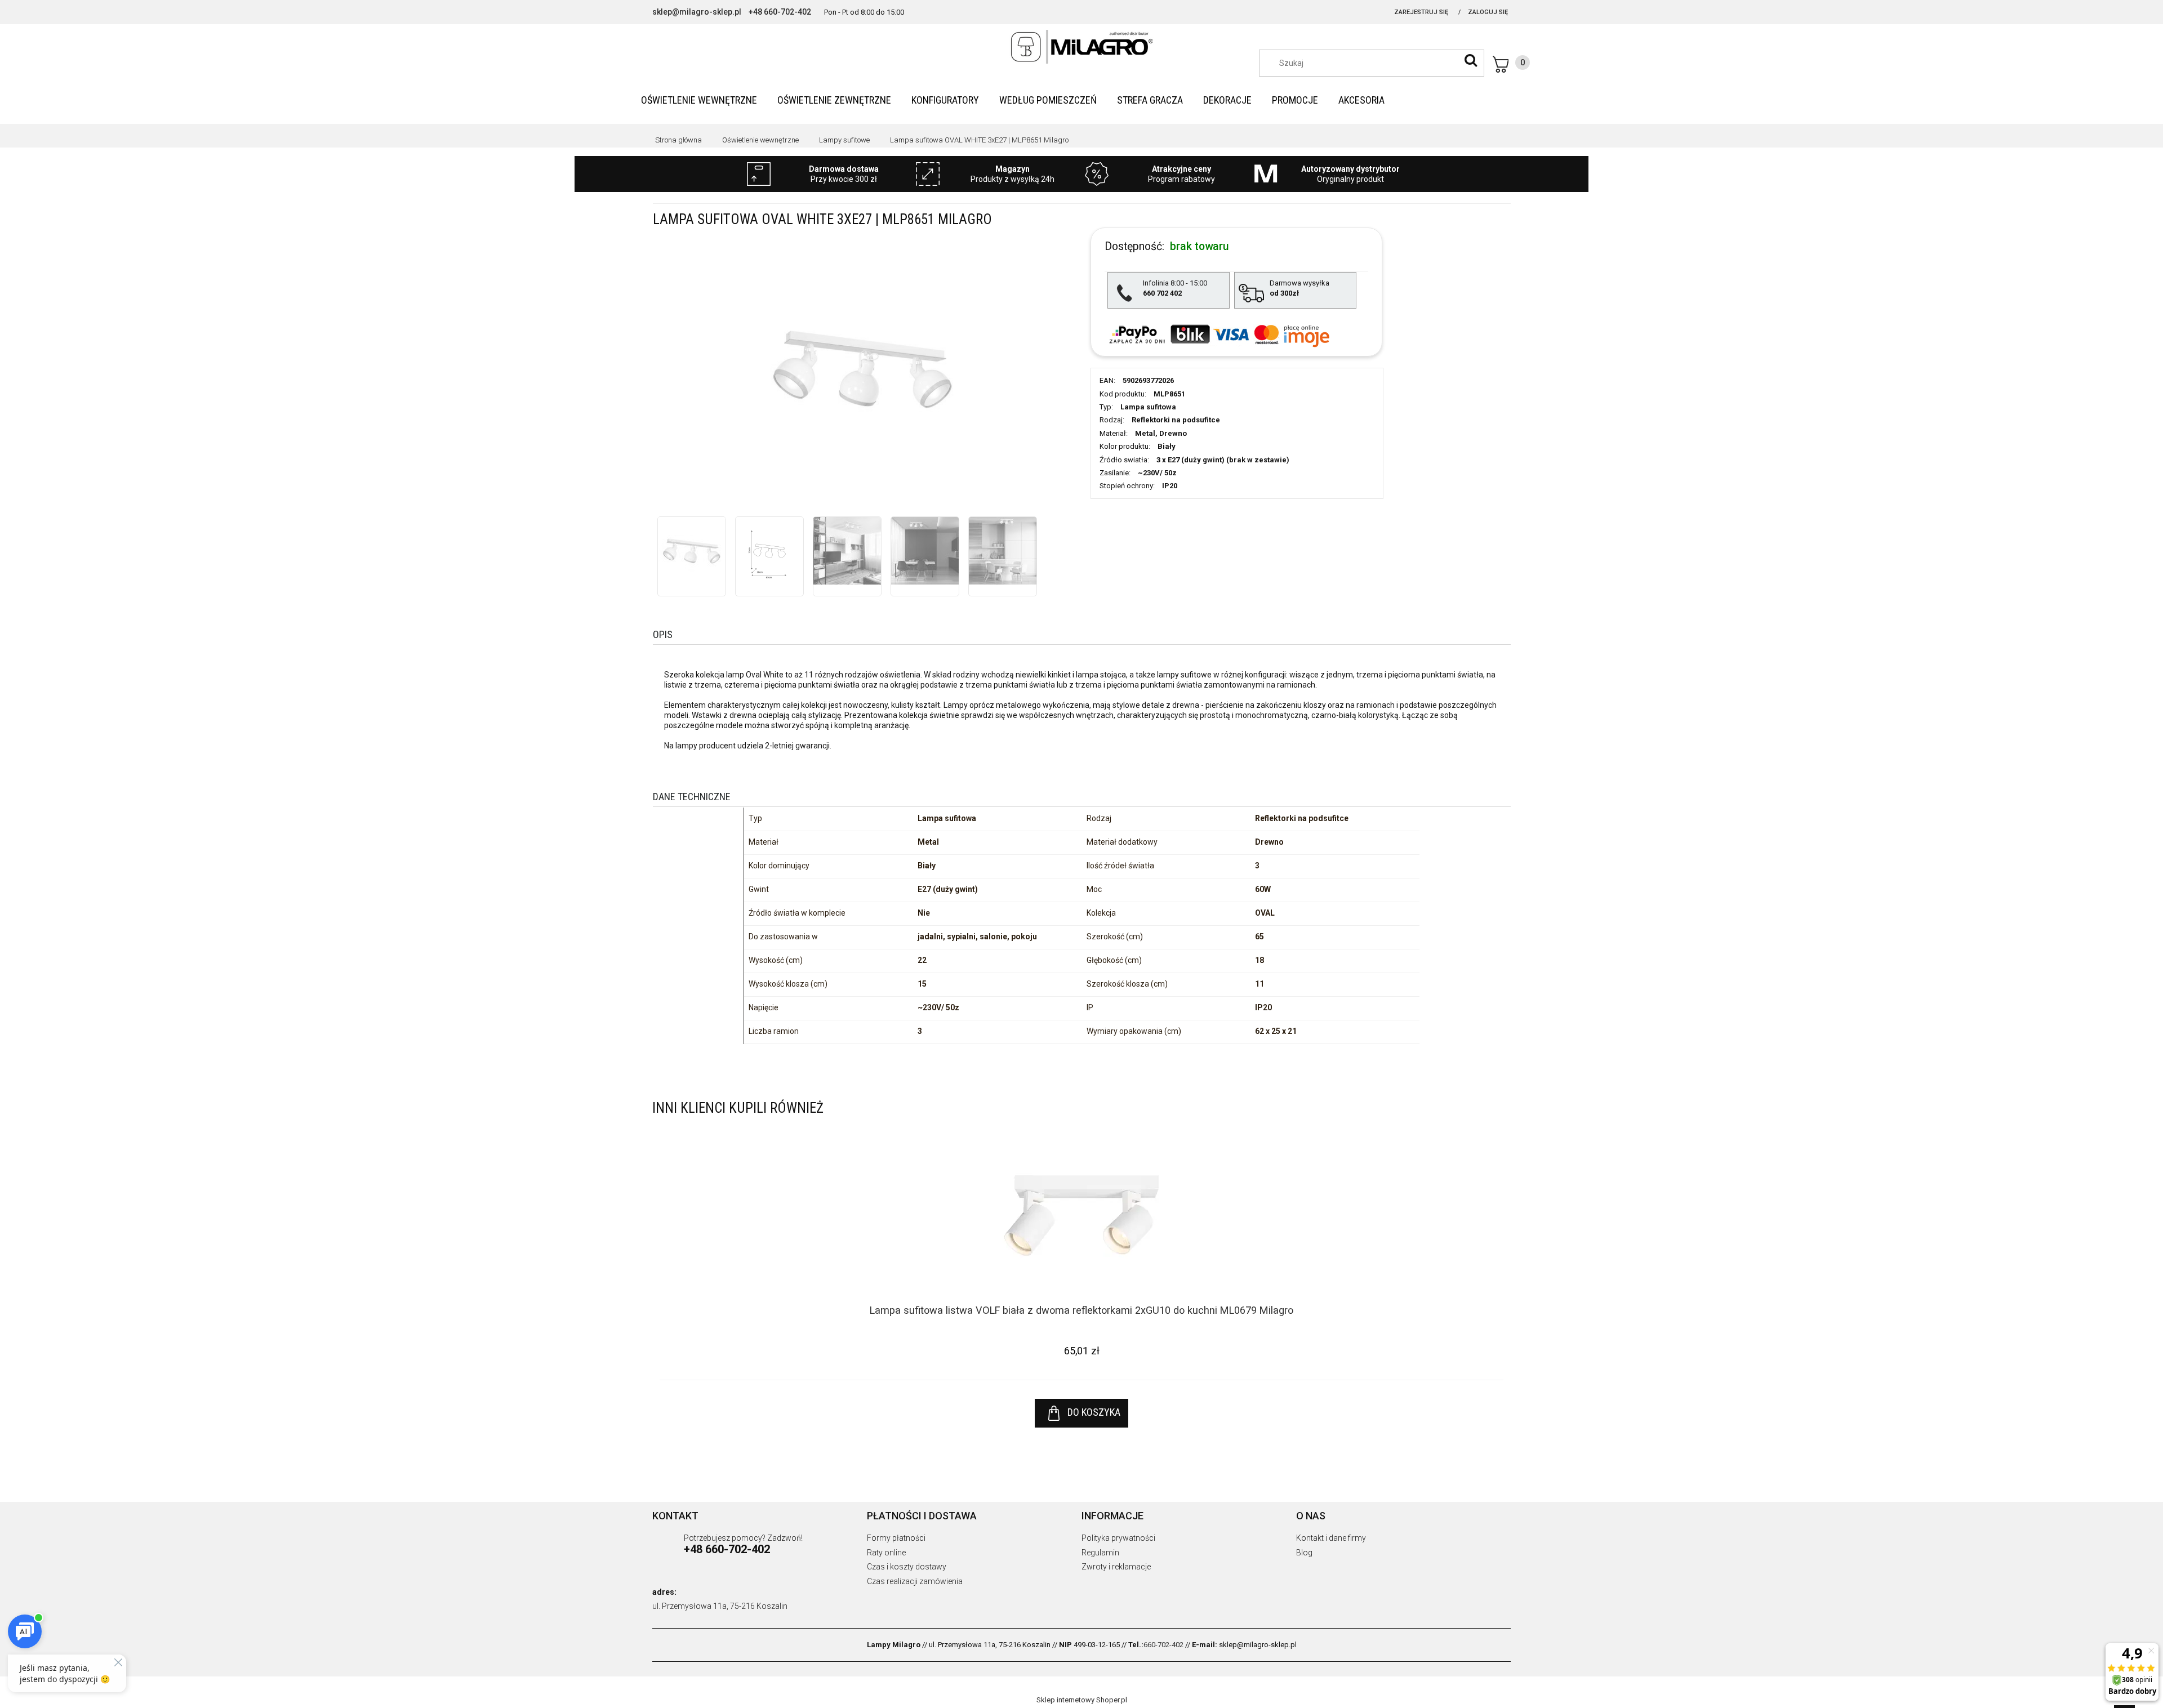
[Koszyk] (1511, 64)
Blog (1304, 1553)
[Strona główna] (1081, 47)
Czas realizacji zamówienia (915, 1581)
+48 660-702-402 (780, 12)
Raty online (886, 1553)
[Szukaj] (1471, 60)
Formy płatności (896, 1538)
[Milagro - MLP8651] (692, 551)
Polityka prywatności (1118, 1538)
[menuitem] (699, 100)
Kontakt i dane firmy (1331, 1538)
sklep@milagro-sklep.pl (697, 12)
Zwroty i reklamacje (1116, 1567)
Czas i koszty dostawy (907, 1567)
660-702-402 (1163, 1645)
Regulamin (1100, 1553)
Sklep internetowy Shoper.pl (1082, 1700)
